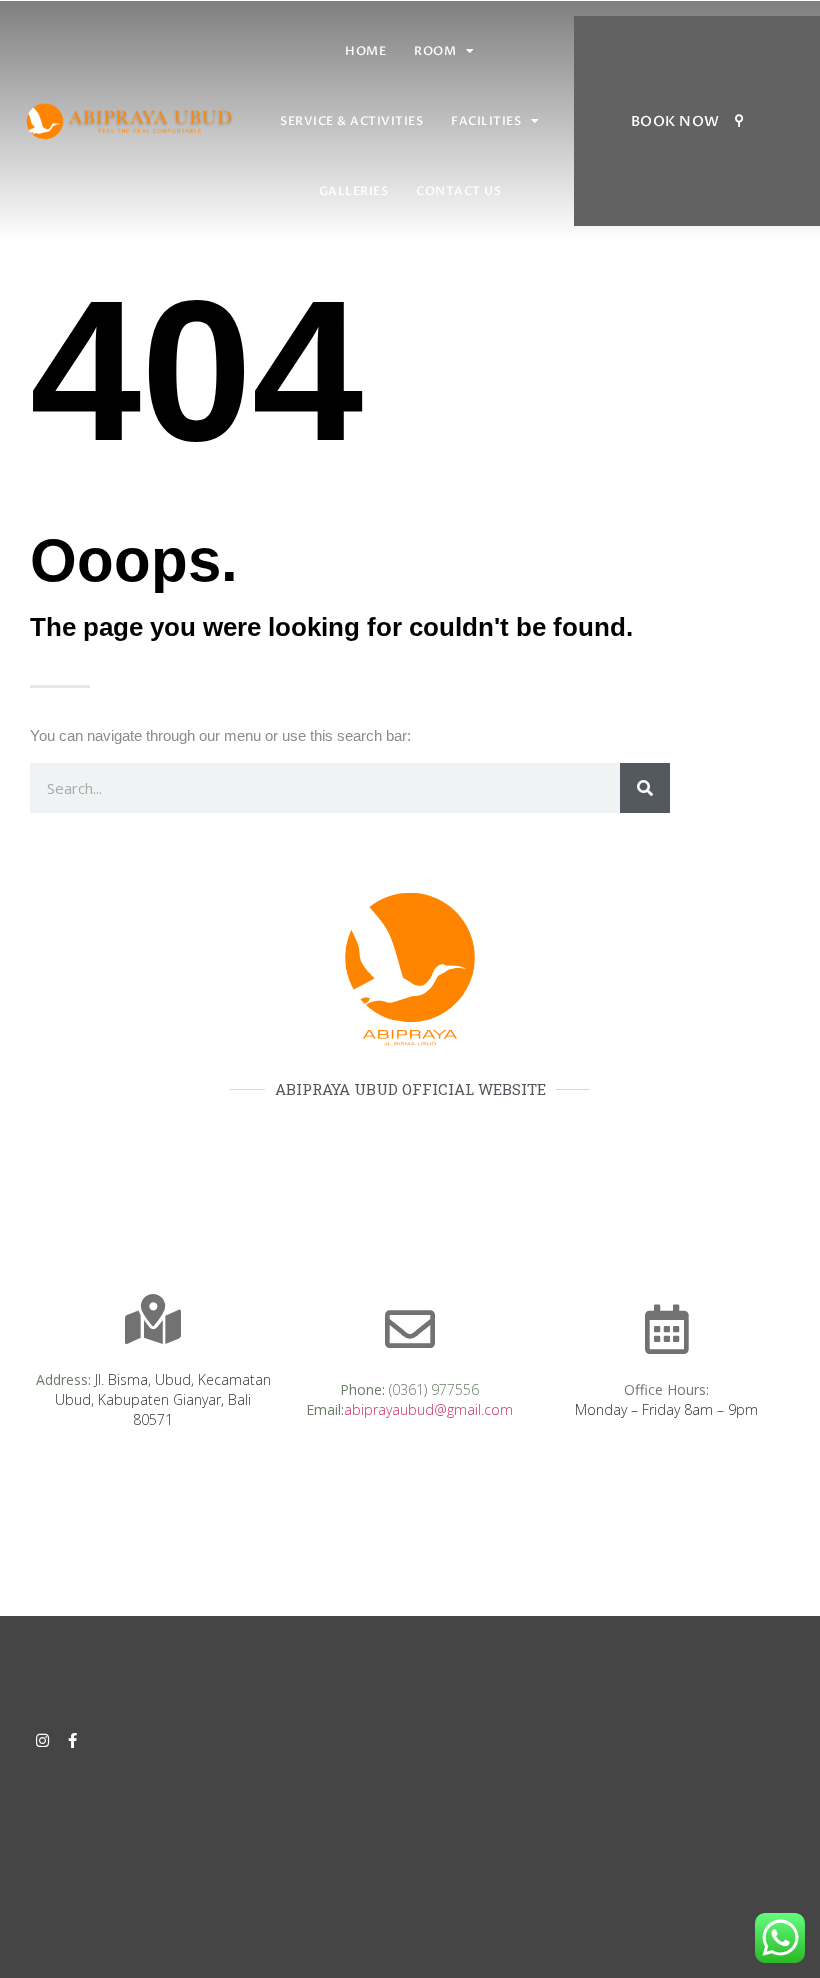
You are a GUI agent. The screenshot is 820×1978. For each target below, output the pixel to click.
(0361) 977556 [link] (434, 1389)
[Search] (645, 788)
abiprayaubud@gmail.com (428, 1409)
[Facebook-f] (72, 1740)
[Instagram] (42, 1740)
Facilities (486, 121)
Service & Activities (351, 121)
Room (435, 51)
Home (365, 51)
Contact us (458, 191)
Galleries (354, 191)
